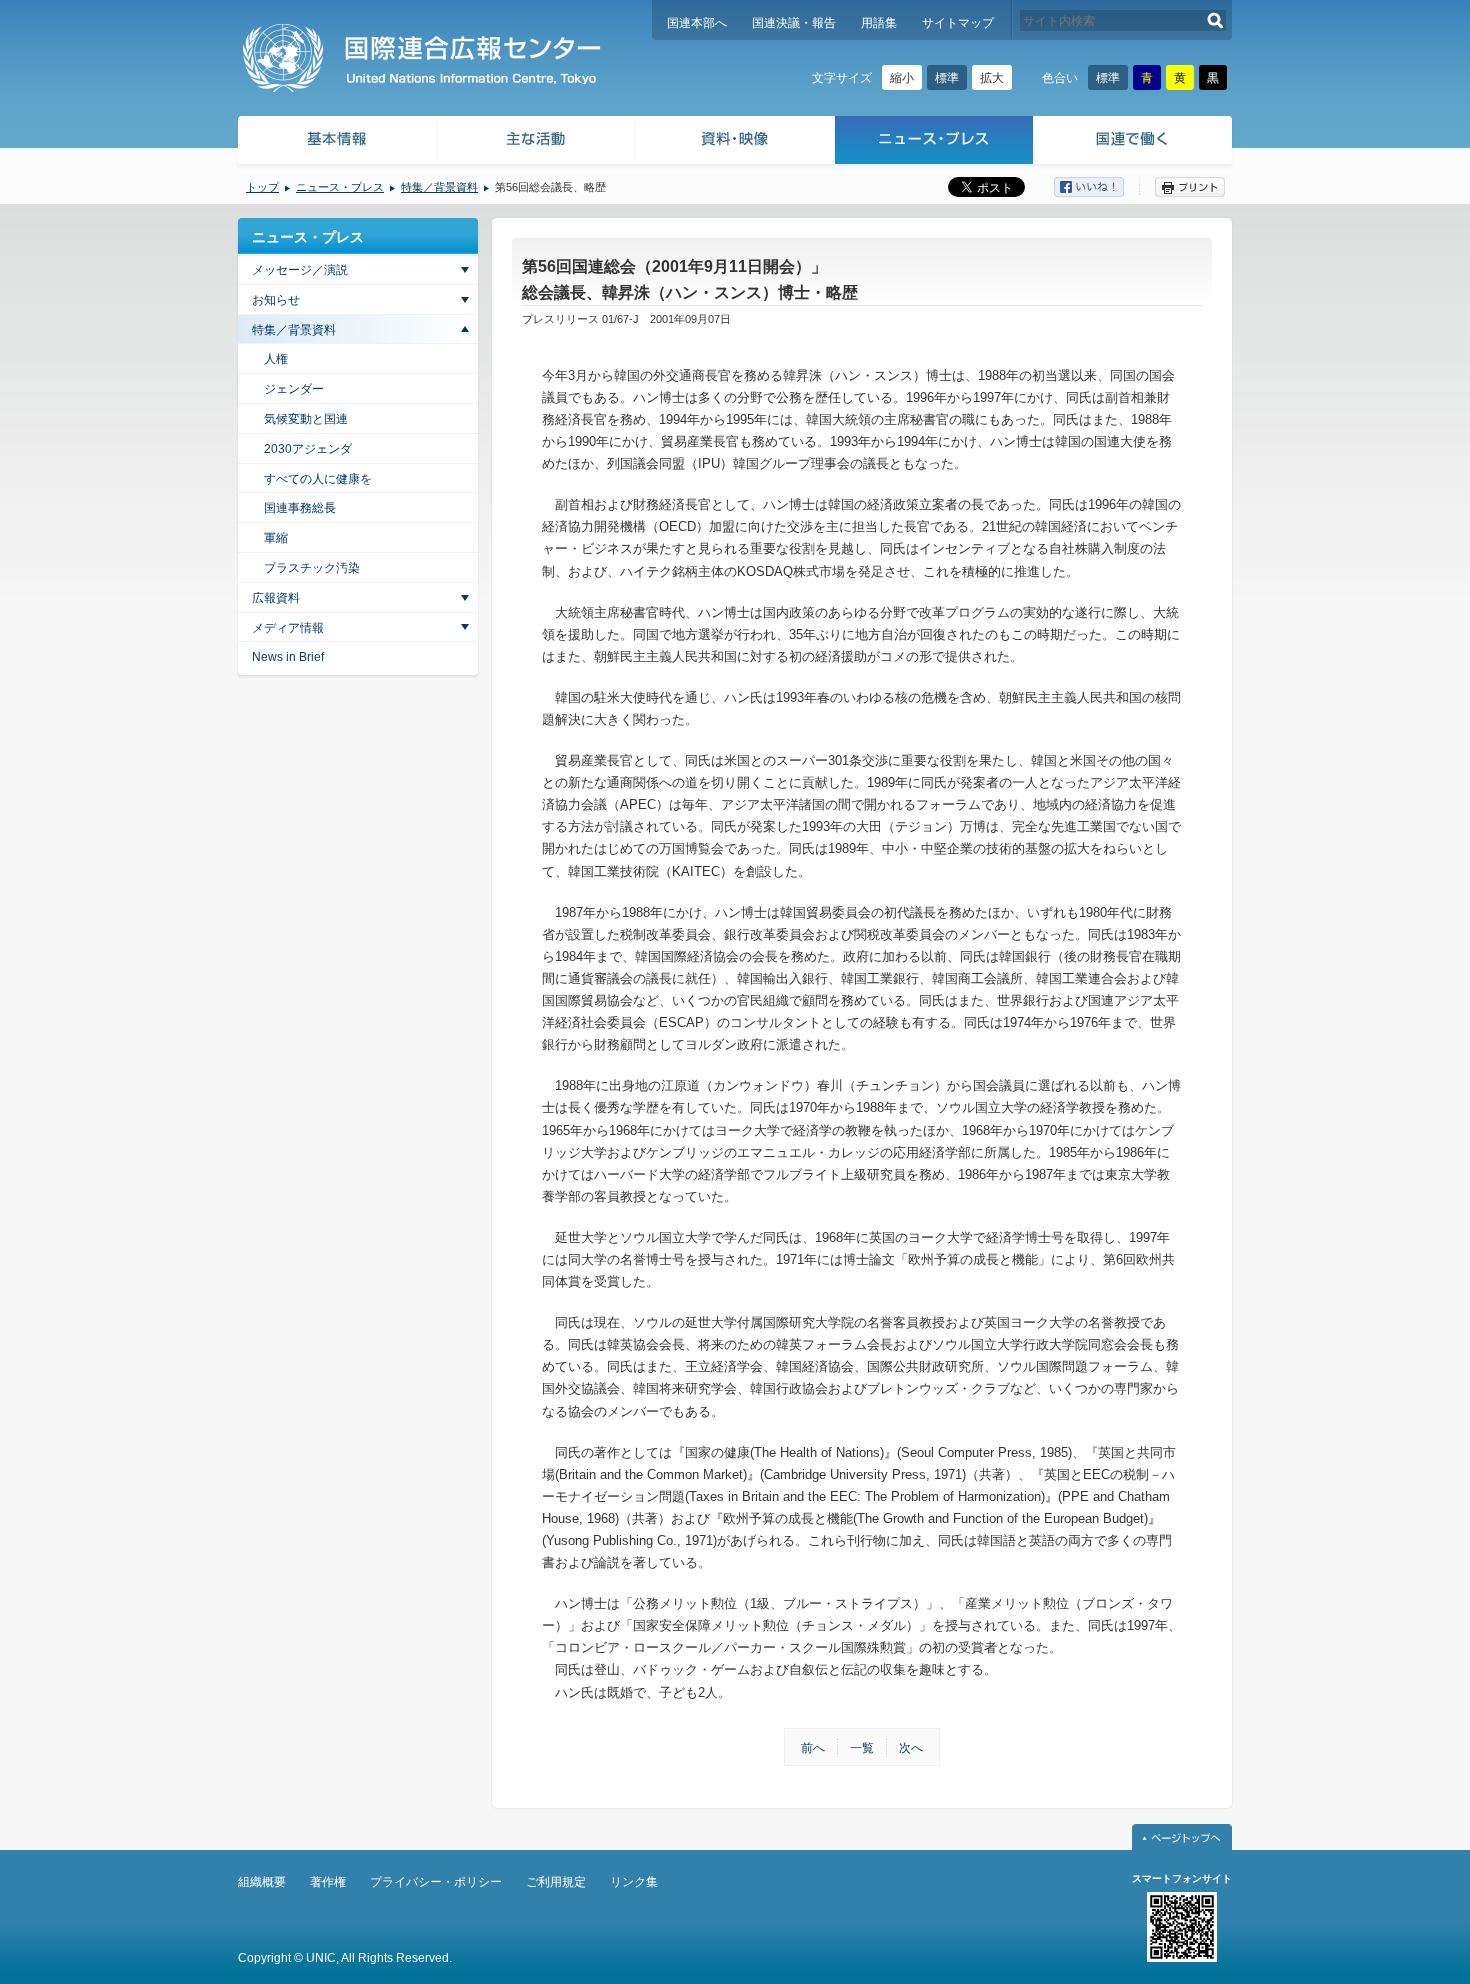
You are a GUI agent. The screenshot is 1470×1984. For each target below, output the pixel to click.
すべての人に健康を (318, 479)
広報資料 (276, 598)
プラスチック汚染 (312, 568)
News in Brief (288, 657)
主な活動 (536, 142)
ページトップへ (1182, 1837)
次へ (911, 1748)
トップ (262, 187)
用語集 (879, 23)
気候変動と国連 (306, 419)
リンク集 (634, 1882)
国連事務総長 (300, 508)
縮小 (902, 78)
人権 (276, 359)
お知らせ (276, 300)
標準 (947, 78)
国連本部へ (697, 23)
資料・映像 (735, 142)
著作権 (328, 1882)
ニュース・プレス (934, 142)
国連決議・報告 (794, 23)
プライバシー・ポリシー (436, 1882)
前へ (813, 1748)
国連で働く (1134, 142)
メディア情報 (288, 628)
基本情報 (336, 142)
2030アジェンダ (308, 449)
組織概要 (262, 1882)
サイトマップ (958, 23)
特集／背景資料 (439, 187)
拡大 (992, 78)
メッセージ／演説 (300, 270)
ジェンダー (294, 389)
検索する (1215, 20)
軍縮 (276, 538)
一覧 (862, 1748)
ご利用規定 (556, 1882)
